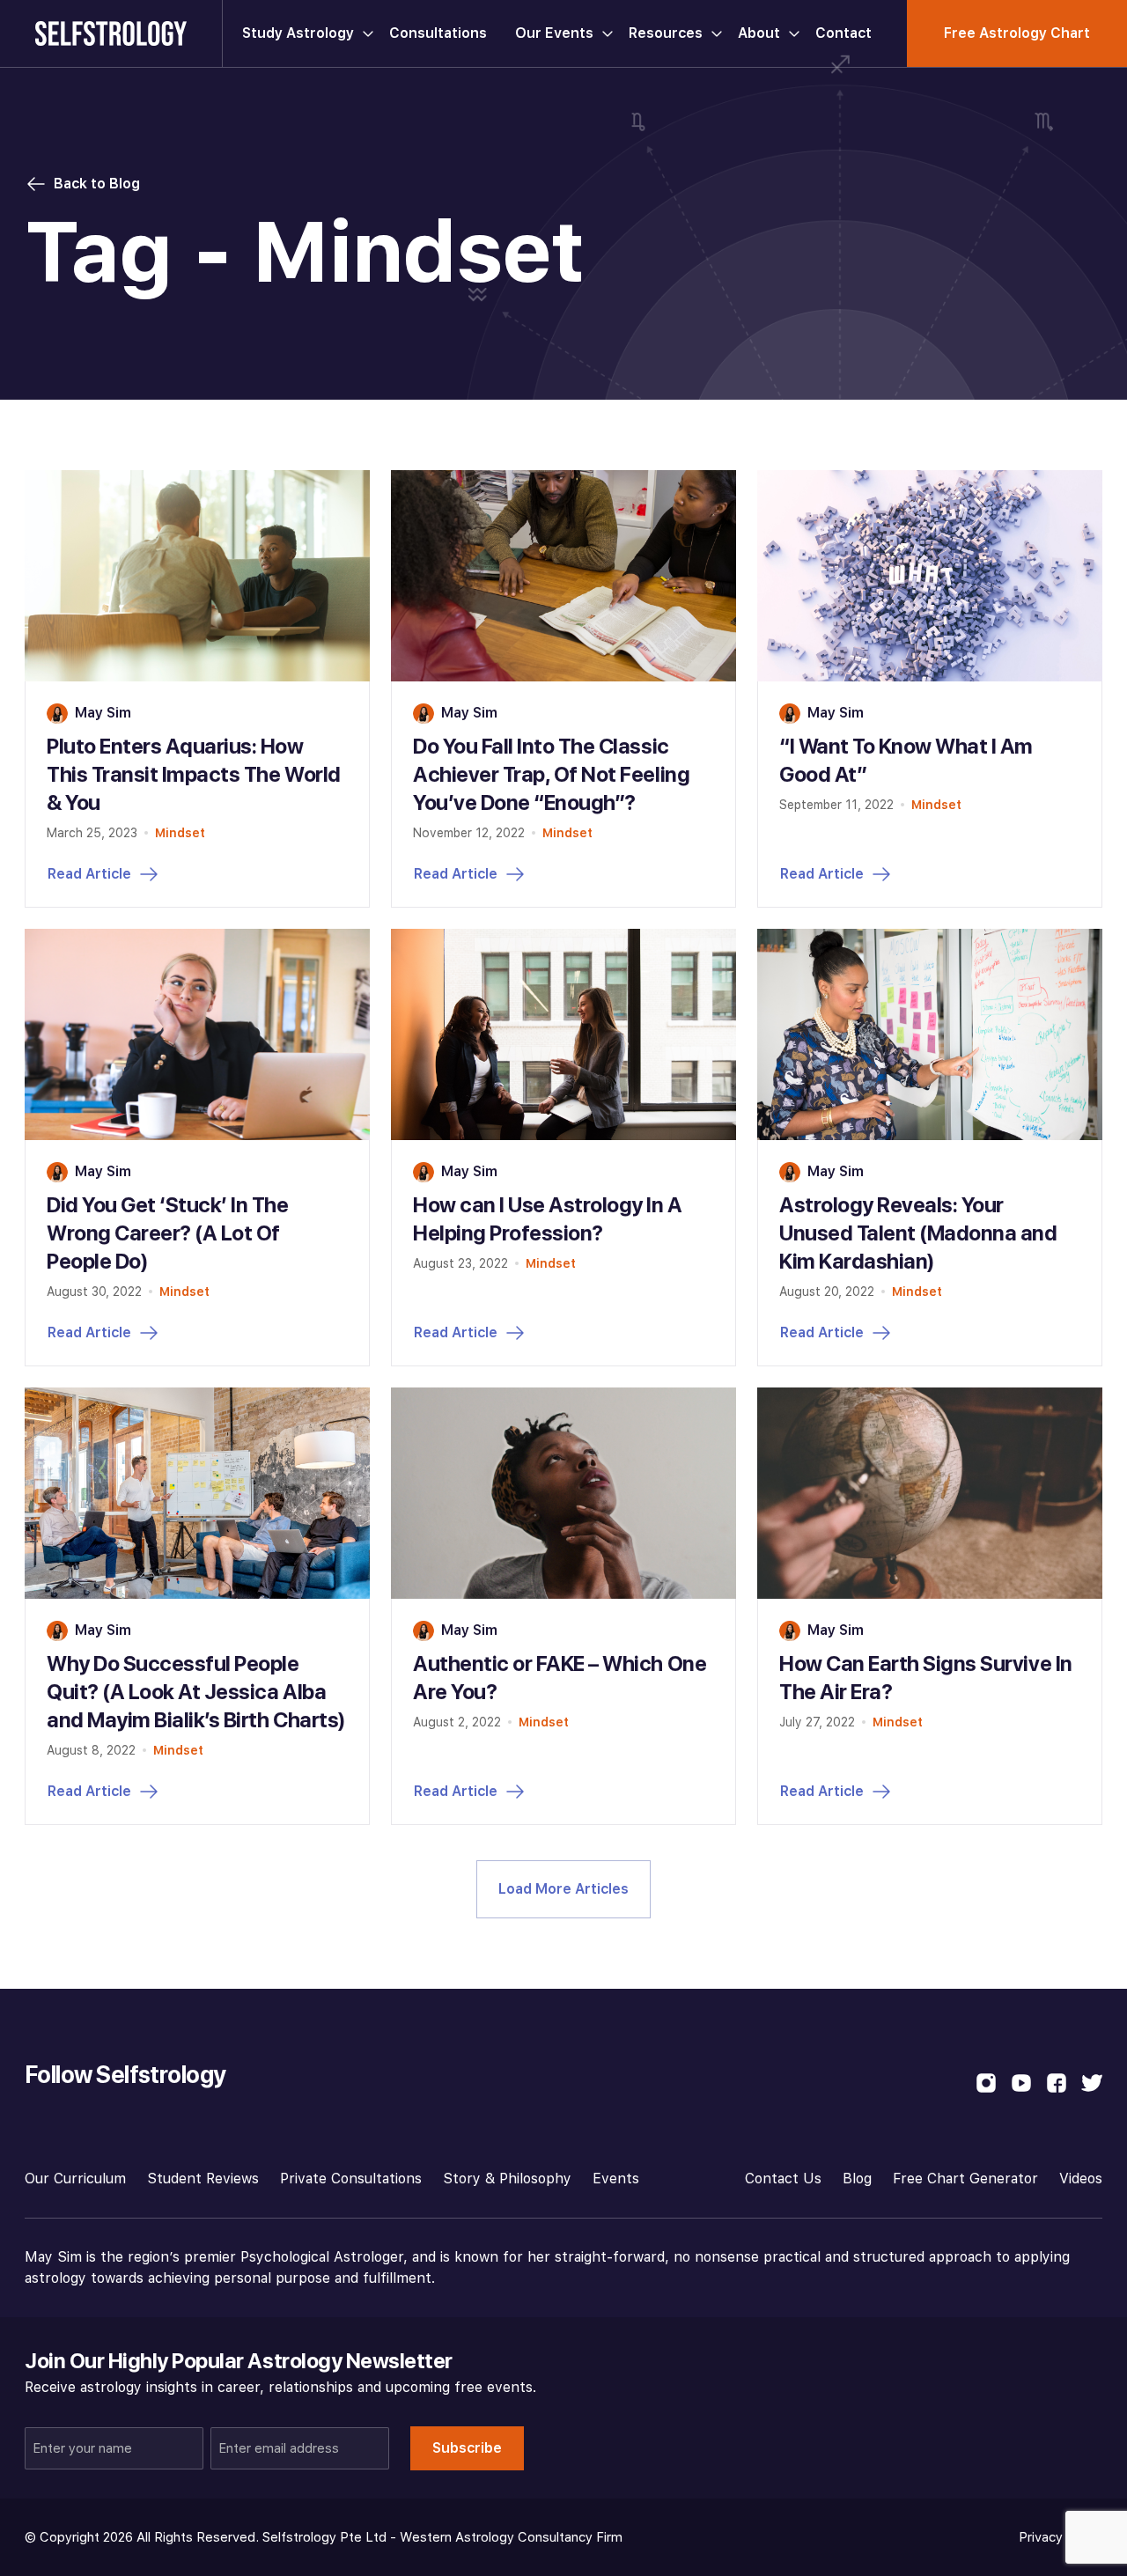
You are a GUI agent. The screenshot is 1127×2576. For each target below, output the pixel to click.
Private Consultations (351, 2179)
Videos (1081, 2179)
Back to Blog (97, 184)
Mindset (180, 833)
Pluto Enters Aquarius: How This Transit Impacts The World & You (194, 774)
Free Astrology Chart (1017, 33)
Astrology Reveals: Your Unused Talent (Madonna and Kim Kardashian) (918, 1233)
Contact (843, 33)
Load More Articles (563, 1889)
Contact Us (783, 2179)
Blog (857, 2179)
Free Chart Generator (965, 2179)
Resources (666, 33)
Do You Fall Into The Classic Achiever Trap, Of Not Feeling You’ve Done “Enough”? (551, 774)
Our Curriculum (75, 2179)
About (759, 33)
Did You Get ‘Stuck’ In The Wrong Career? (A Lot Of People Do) (168, 1233)
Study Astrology (298, 33)
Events (616, 2179)
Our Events (554, 33)
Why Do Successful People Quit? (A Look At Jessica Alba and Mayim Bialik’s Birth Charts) (196, 1692)
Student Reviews (203, 2179)
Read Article (89, 874)
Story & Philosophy (507, 2179)
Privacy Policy (1061, 2537)
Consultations (438, 33)
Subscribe (467, 2448)
